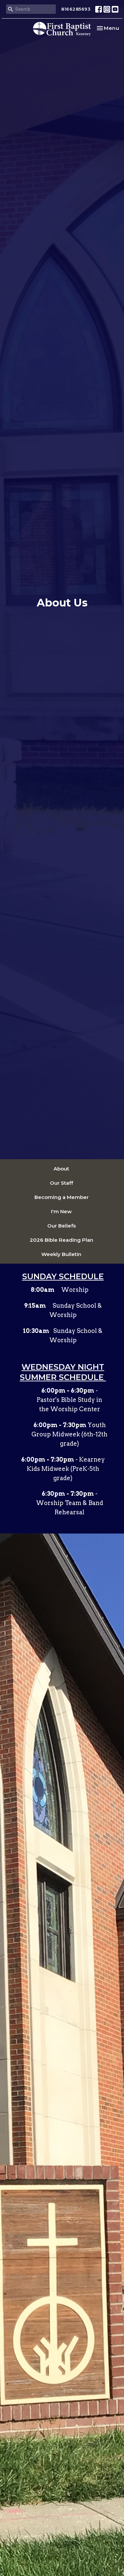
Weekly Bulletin (61, 1254)
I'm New (61, 1211)
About (61, 1169)
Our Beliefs (62, 1226)
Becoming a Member (62, 1197)
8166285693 (76, 9)
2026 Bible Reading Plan (62, 1240)
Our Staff (62, 1183)
